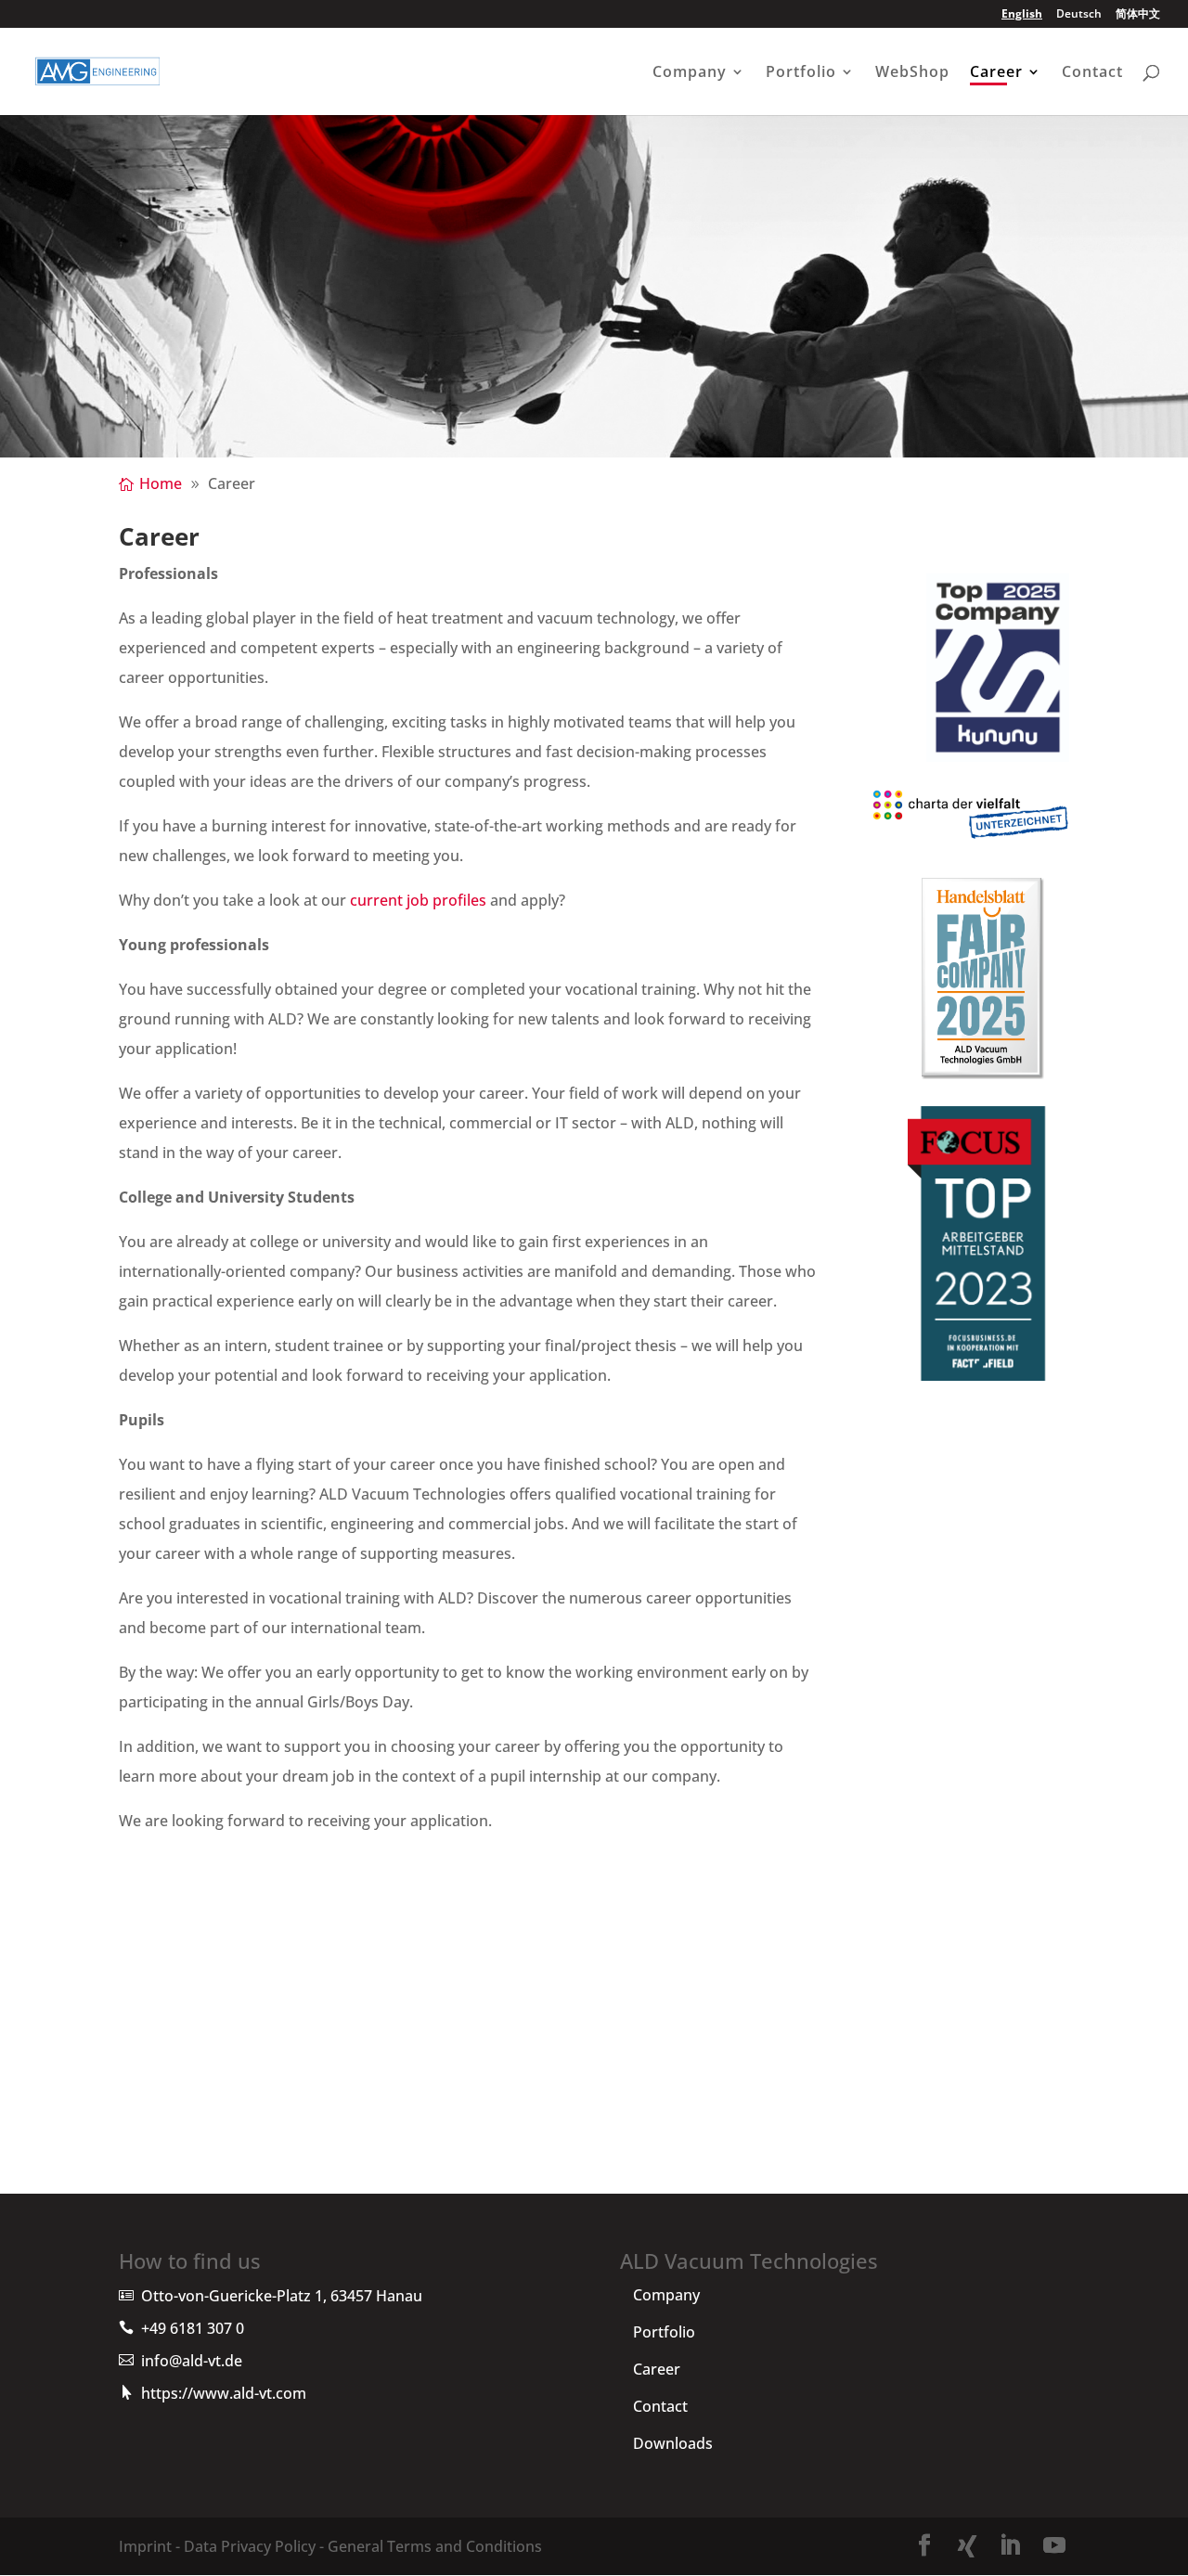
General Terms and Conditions (433, 2546)
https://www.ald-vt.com (224, 2393)
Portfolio (801, 73)
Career (996, 73)
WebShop (912, 73)
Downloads (673, 2443)
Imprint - (149, 2546)
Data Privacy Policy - (252, 2546)
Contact (1092, 73)
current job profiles (418, 900)
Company (690, 73)
